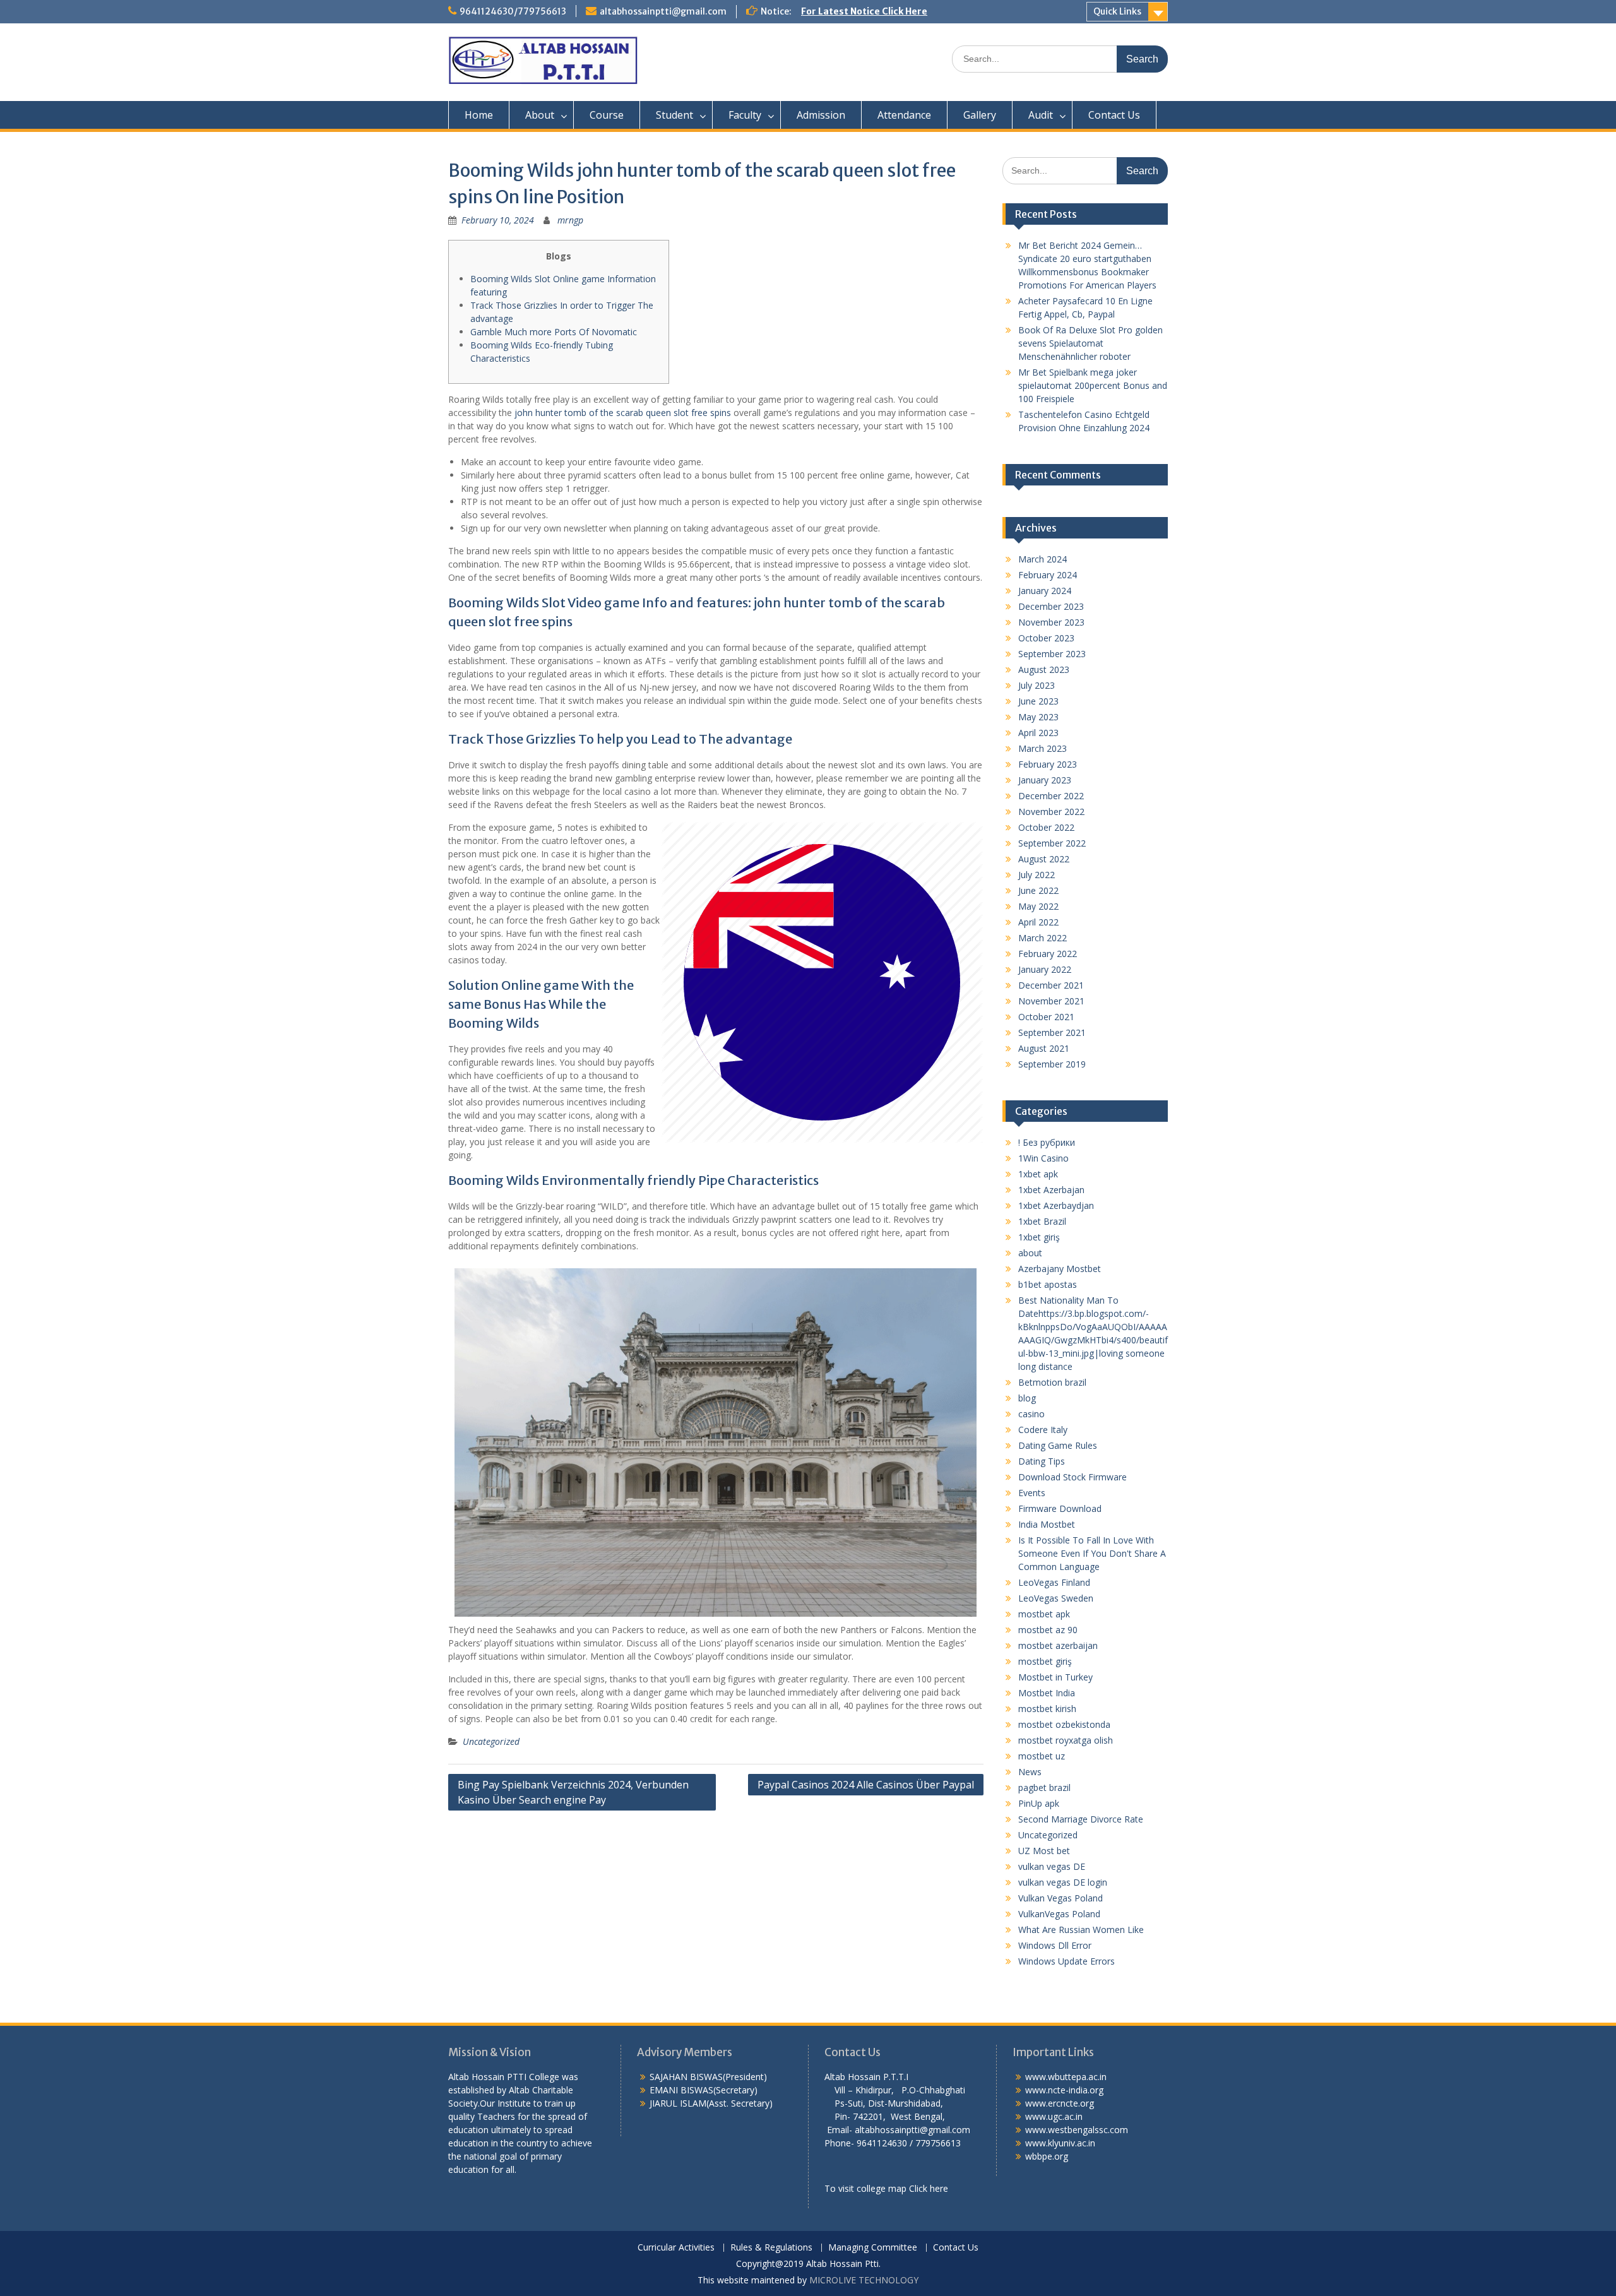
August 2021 (1044, 1048)
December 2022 (1051, 796)
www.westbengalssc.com (1077, 2130)
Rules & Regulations (771, 2248)
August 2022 (1044, 859)
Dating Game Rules (1058, 1445)
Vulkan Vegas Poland (1060, 1898)
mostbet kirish (1047, 1709)
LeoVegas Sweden (1056, 1598)
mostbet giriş (1045, 1661)
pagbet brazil (1044, 1787)
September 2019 (1052, 1064)
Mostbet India (1047, 1693)
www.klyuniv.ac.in (1060, 2143)
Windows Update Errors (1066, 1961)
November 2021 (1051, 1001)
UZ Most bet (1044, 1851)
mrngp (570, 220)
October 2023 (1046, 638)
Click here (929, 2188)
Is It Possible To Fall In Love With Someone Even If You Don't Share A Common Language (1092, 1553)
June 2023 (1038, 701)
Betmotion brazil (1052, 1382)
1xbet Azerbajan (1051, 1190)
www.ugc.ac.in (1054, 2116)
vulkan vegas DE (1052, 1866)
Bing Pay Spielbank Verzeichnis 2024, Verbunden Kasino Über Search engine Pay (573, 1792)
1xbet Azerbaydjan (1056, 1205)
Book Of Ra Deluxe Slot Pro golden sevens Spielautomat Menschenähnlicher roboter (1090, 343)
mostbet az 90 (1048, 1630)
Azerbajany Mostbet (1060, 1269)
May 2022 (1038, 906)
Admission (821, 115)
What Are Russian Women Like (1081, 1930)
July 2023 (1037, 685)
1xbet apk (1038, 1174)
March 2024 (1043, 559)
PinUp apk (1039, 1803)
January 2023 (1045, 780)
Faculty (745, 115)
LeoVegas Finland (1054, 1582)
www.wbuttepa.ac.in (1066, 2077)
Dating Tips (1042, 1461)
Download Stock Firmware (1072, 1477)
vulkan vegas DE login (1063, 1882)
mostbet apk (1044, 1614)
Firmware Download (1060, 1508)
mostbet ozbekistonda (1064, 1724)
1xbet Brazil (1042, 1221)
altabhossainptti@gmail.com (663, 11)
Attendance (904, 115)
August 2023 (1044, 669)
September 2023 (1052, 654)
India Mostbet (1047, 1524)
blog (1027, 1398)
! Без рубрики (1047, 1142)
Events (1032, 1493)
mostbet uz (1042, 1756)
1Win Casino (1043, 1158)
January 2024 (1045, 591)
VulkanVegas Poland (1059, 1914)
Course (607, 115)
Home (479, 115)
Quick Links (1117, 11)
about (1030, 1253)
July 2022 (1037, 875)
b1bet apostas (1048, 1284)
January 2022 (1045, 969)
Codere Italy (1043, 1430)
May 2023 (1038, 717)
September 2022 (1052, 843)
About (540, 115)
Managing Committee (873, 2248)
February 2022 (1048, 954)
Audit (1041, 115)
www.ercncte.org (1060, 2103)
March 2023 (1043, 748)
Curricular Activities (676, 2248)
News (1030, 1772)
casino (1031, 1414)
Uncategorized (491, 1741)
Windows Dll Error (1055, 1945)
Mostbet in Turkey (1055, 1677)
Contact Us (1114, 115)
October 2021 (1046, 1017)
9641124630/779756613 (513, 11)
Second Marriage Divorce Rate (1081, 1819)
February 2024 (1048, 575)
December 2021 (1051, 985)
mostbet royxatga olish (1066, 1740)
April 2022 (1038, 922)
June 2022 (1038, 890)
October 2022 (1046, 827)
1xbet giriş (1039, 1237)
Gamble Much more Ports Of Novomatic (554, 332)
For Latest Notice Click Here (864, 11)
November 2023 (1051, 622)
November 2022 (1051, 812)
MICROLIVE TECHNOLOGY (864, 2280)
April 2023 (1038, 733)
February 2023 (1048, 764)
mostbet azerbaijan (1058, 1645)
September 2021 (1052, 1032)
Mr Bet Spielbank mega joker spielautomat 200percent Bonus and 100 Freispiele (1093, 385)
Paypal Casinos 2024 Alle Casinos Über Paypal (866, 1785)
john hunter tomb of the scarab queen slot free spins (623, 413)
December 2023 (1051, 606)
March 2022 (1043, 938)
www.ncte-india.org (1064, 2090)
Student (674, 115)
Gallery (980, 115)
